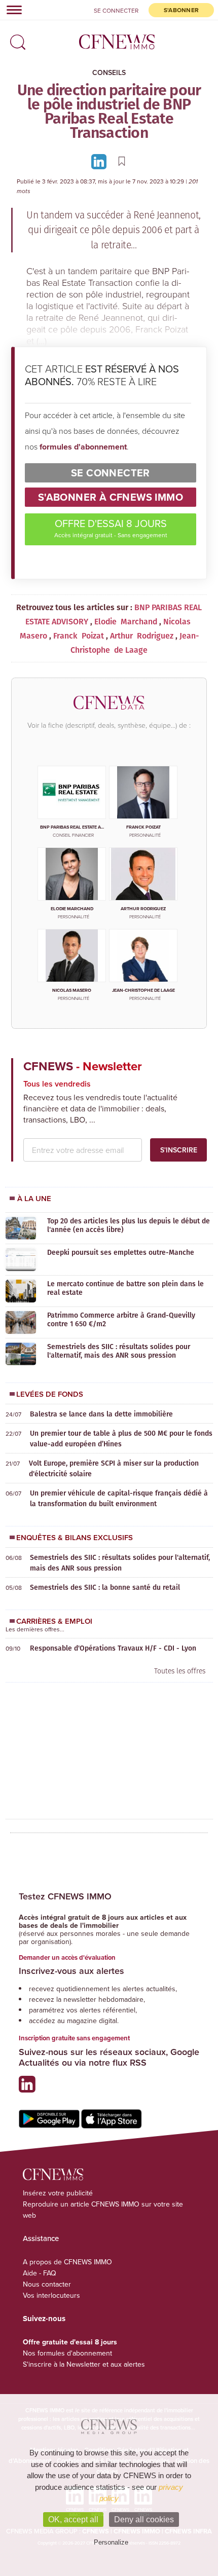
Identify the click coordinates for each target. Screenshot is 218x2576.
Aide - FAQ (40, 2273)
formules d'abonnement (83, 447)
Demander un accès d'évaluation (67, 1957)
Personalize (111, 2542)
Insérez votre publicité (58, 2193)
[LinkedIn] (100, 161)
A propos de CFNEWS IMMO (67, 2262)
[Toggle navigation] (11, 10)
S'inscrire (179, 1150)
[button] (15, 39)
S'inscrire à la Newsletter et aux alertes (84, 2364)
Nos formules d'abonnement (67, 2353)
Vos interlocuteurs (51, 2295)
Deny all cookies (144, 2519)
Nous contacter (47, 2284)
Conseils (109, 72)
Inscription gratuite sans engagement (74, 2038)
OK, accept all (73, 2519)
